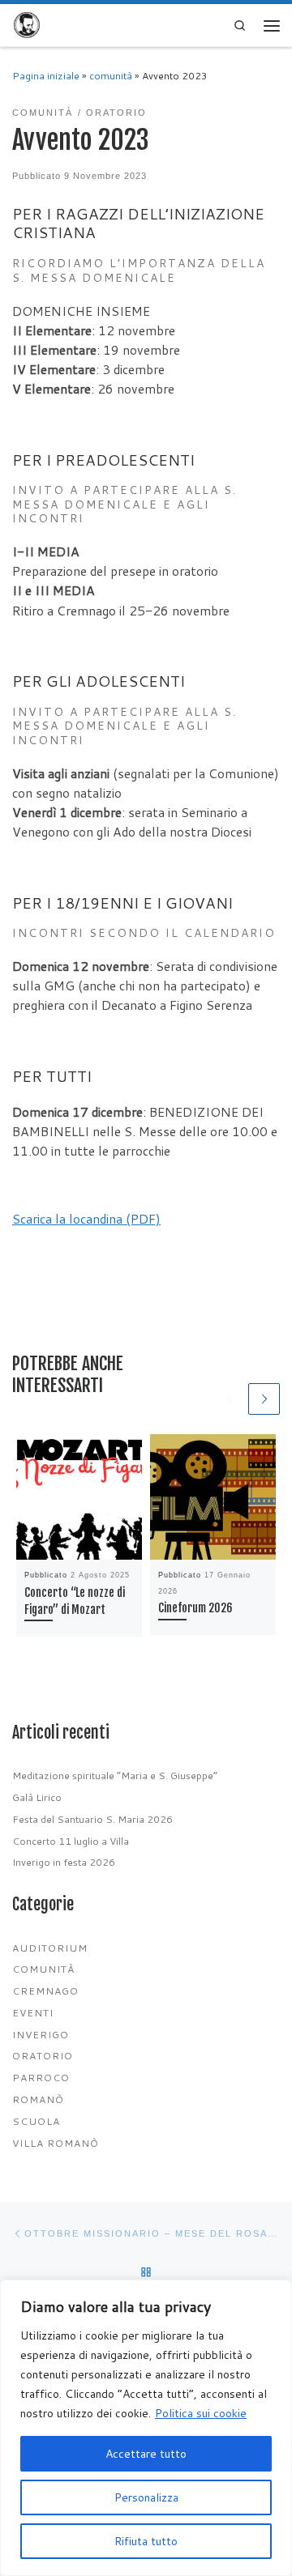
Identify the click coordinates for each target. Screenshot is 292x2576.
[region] (146, 2428)
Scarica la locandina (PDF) (86, 1219)
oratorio (43, 2056)
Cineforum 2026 (195, 1608)
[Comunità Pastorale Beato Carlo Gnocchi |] (27, 25)
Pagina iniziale (46, 76)
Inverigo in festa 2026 (64, 1862)
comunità (111, 76)
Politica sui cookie (201, 2413)
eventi (33, 2013)
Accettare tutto (146, 2454)
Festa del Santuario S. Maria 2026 (92, 1819)
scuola (36, 2121)
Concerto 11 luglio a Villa (71, 1841)
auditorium (50, 1948)
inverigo (41, 2035)
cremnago (45, 1991)
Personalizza (146, 2497)
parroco (41, 2078)
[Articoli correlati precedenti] (229, 1399)
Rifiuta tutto (146, 2541)
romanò (38, 2099)
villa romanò (56, 2143)
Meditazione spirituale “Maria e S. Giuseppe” (115, 1776)
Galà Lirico (37, 1797)
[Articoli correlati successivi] (264, 1399)
